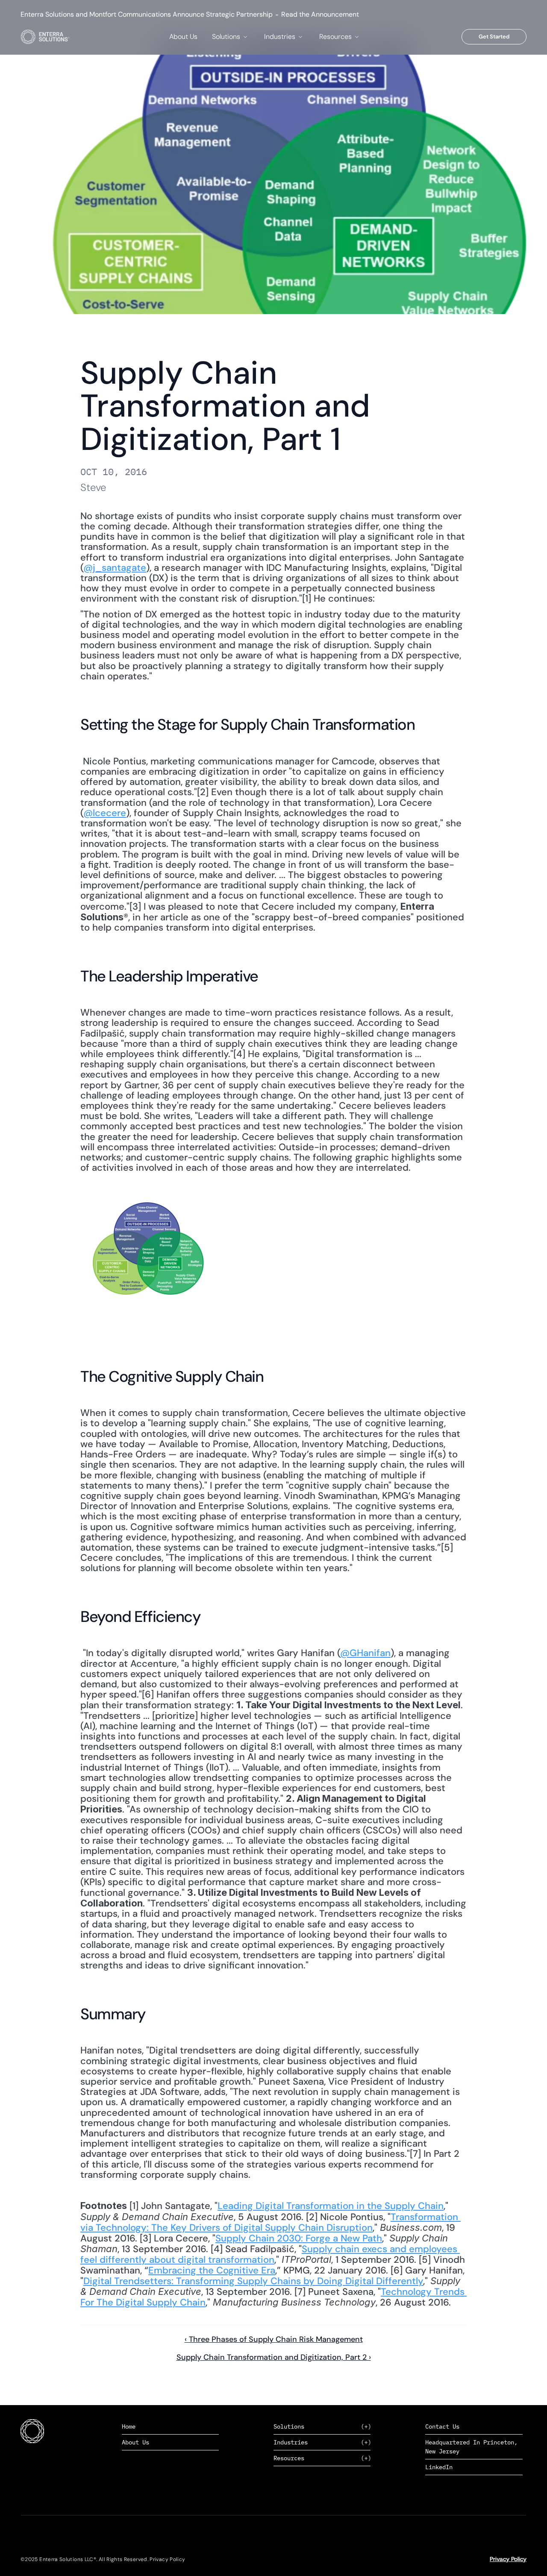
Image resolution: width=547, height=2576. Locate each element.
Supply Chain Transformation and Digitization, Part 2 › (274, 2357)
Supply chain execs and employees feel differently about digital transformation (270, 2254)
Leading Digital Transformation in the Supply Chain (331, 2206)
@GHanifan (365, 1653)
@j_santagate (115, 568)
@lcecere (105, 813)
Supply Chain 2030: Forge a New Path (299, 2238)
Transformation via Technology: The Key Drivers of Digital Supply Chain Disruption (271, 2222)
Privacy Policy (508, 2559)
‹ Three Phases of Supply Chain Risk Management (274, 2339)
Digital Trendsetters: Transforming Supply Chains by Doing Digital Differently (253, 2281)
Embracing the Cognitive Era (212, 2270)
